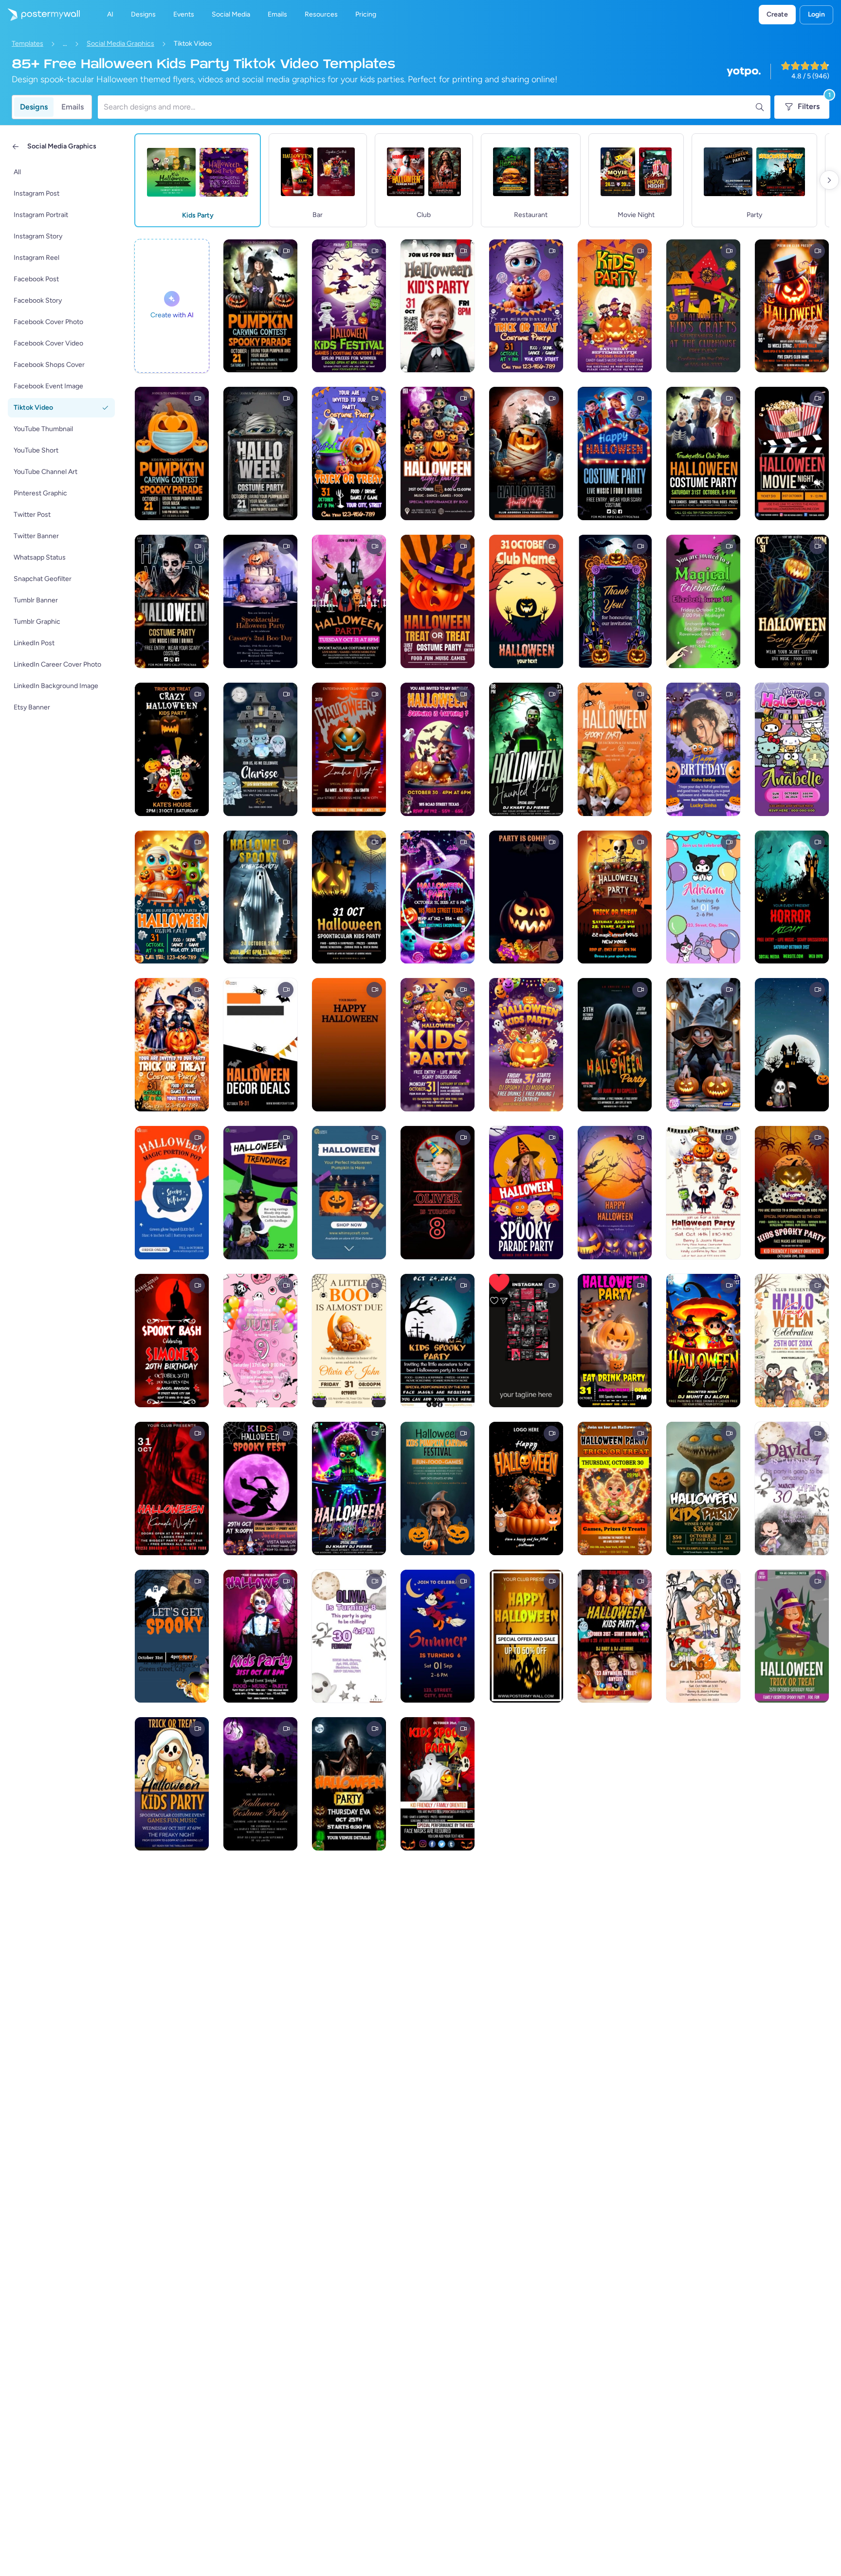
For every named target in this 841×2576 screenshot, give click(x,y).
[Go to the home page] (40, 15)
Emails (73, 107)
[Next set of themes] (829, 180)
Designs (34, 107)
